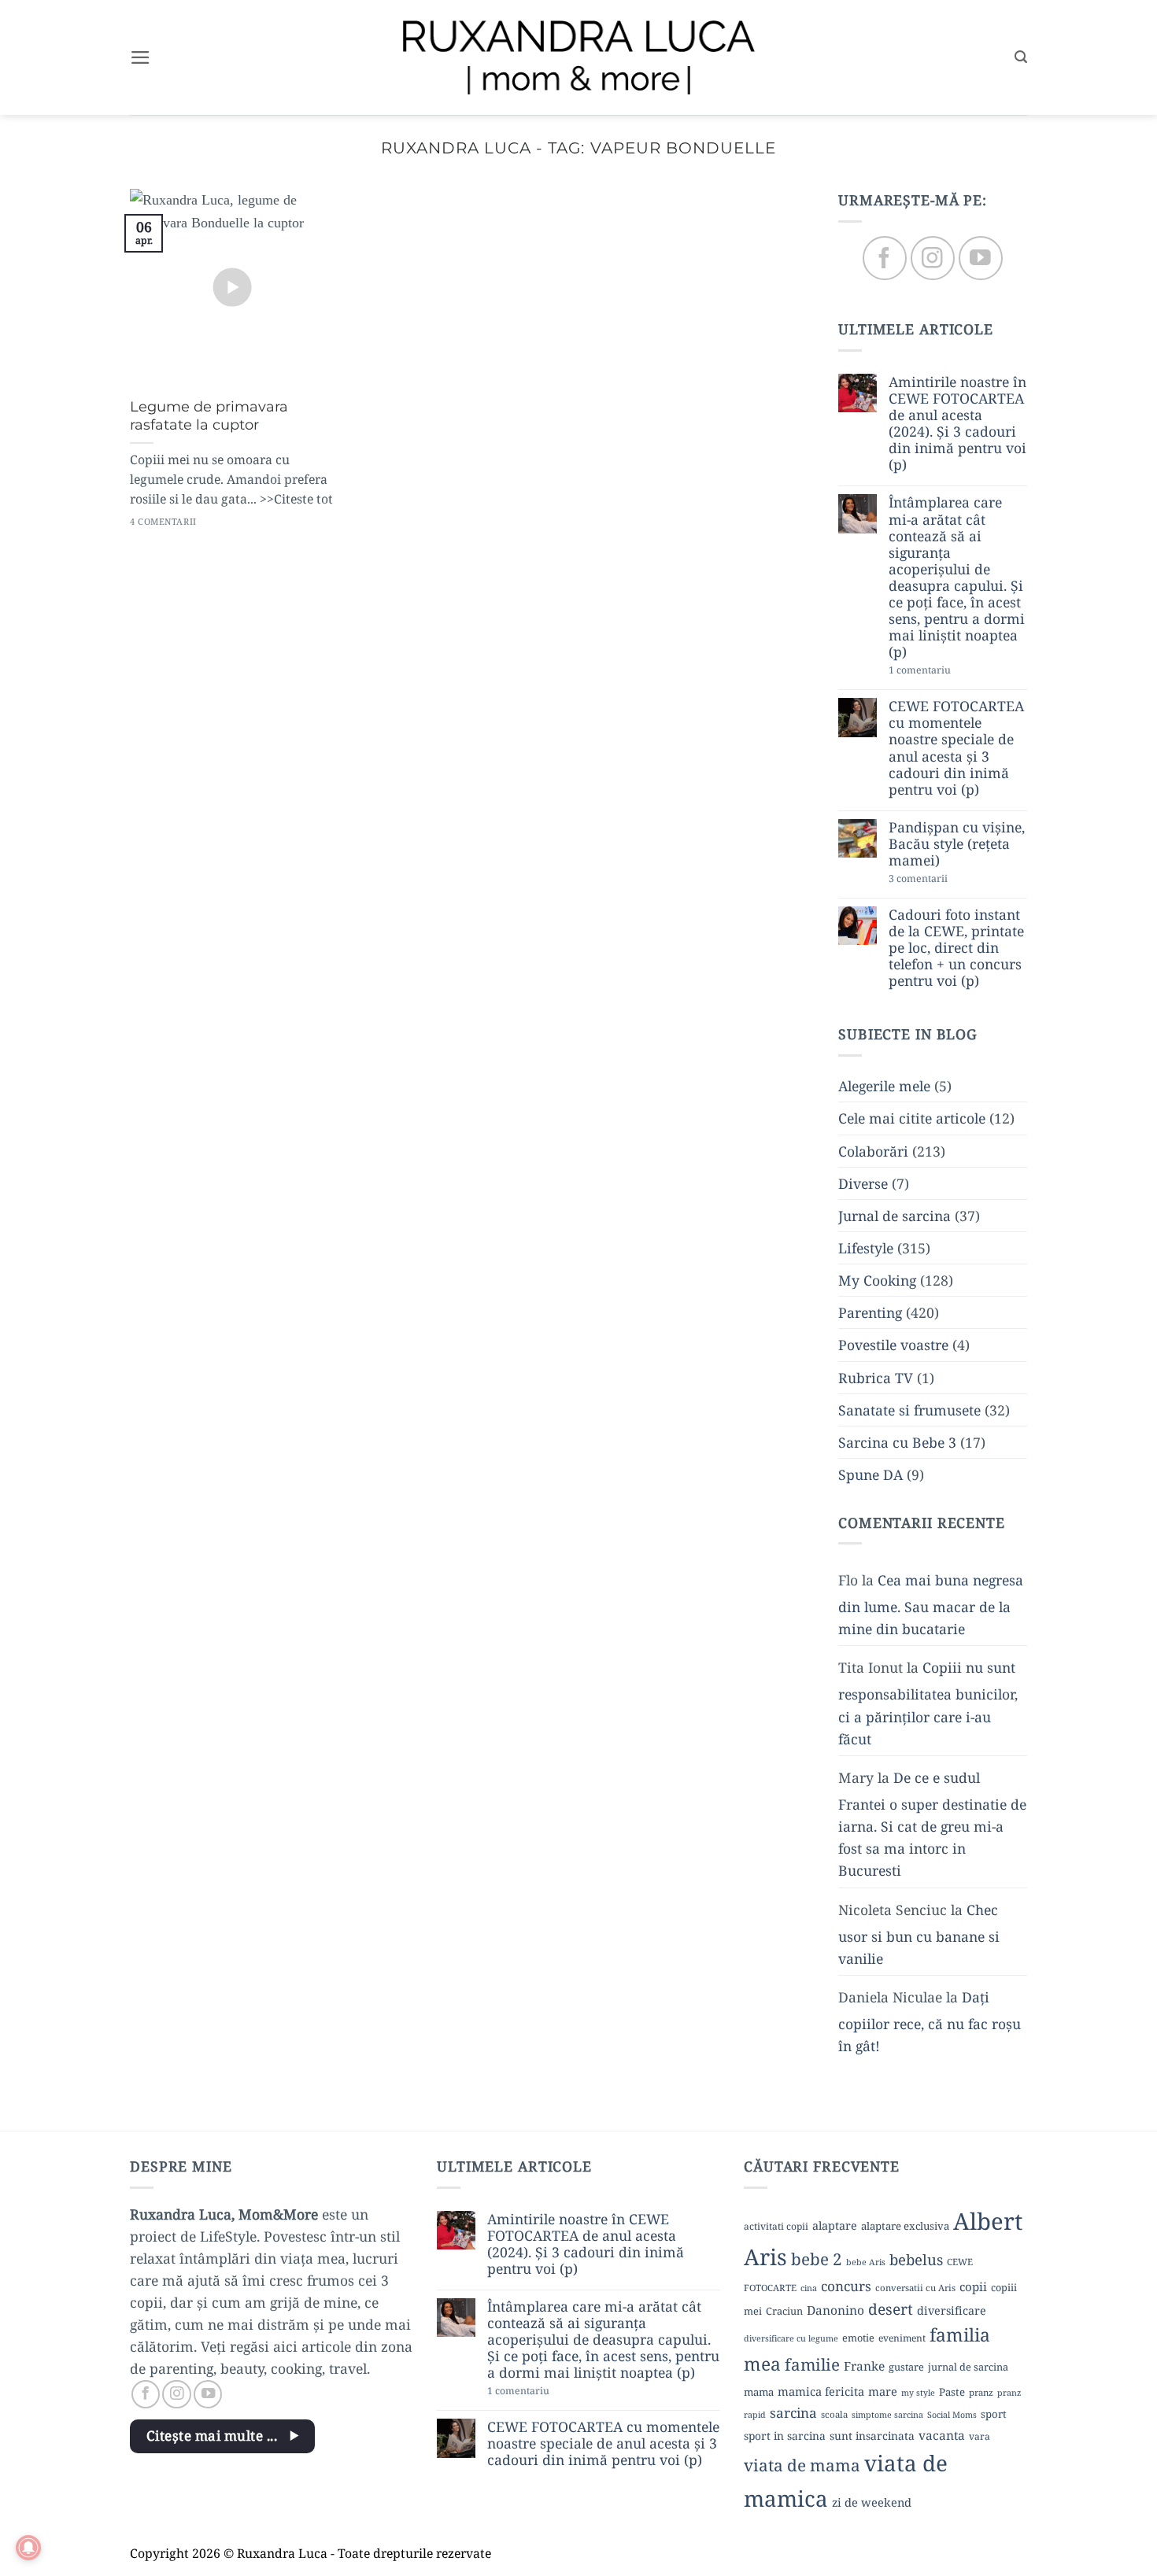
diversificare (952, 2310)
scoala (834, 2414)
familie (812, 2364)
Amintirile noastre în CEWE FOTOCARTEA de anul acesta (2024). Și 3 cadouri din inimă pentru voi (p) (957, 424)
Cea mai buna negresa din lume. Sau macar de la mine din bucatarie (931, 1604)
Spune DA (871, 1474)
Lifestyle (866, 1248)
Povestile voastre (893, 1345)
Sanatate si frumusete (909, 1410)
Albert (988, 2221)
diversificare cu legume (791, 2338)
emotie (858, 2338)
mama (759, 2392)
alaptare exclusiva (905, 2226)
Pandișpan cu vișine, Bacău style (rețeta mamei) (957, 844)
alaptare (835, 2225)
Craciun (784, 2311)
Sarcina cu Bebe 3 (897, 1442)
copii (973, 2286)
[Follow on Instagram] (932, 258)
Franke (864, 2366)
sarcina (793, 2413)
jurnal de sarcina (968, 2367)
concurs (846, 2286)
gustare (906, 2367)
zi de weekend (872, 2502)
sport (994, 2414)
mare (883, 2391)
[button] (140, 57)
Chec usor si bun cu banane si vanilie (919, 1934)
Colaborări (873, 1151)
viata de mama (802, 2465)
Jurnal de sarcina (895, 1216)
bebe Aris (866, 2262)
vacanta (942, 2435)
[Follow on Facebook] (884, 258)
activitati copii (776, 2226)
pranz (981, 2392)
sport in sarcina (785, 2436)
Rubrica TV (876, 1378)
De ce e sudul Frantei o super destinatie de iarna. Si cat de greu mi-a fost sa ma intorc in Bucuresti (932, 1824)
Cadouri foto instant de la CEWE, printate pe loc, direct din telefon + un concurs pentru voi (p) (956, 948)
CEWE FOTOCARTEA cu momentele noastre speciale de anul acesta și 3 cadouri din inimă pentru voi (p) (956, 749)
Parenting (870, 1313)
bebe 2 (817, 2259)
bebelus (916, 2259)
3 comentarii (946, 880)
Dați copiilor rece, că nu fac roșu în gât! (930, 2021)
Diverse (863, 1183)
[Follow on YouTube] (980, 258)
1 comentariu (949, 672)
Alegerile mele (884, 1087)
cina (809, 2288)
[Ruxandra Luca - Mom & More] (578, 57)
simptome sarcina (887, 2415)
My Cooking (877, 1281)
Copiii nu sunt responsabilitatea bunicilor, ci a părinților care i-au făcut (928, 1703)
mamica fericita (821, 2391)
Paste (952, 2392)
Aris (765, 2257)
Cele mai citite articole (912, 1119)
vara (980, 2436)
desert (891, 2309)
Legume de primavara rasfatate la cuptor (209, 416)
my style (918, 2393)
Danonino (835, 2310)
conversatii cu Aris (915, 2288)
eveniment (902, 2338)
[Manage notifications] (28, 2548)
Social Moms (952, 2415)
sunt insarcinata (872, 2436)
